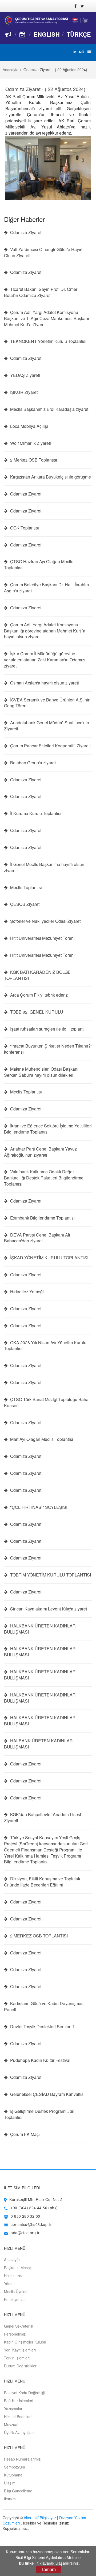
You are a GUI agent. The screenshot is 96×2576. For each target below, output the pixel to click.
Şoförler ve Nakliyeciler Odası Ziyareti (45, 921)
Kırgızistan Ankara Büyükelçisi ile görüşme (50, 477)
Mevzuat (11, 2424)
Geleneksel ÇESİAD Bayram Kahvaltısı (47, 2094)
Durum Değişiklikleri (21, 2366)
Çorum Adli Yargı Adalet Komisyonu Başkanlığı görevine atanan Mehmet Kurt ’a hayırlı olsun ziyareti (45, 631)
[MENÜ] (89, 51)
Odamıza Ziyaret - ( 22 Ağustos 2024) (45, 89)
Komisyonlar (14, 2299)
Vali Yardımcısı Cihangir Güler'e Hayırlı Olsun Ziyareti (44, 253)
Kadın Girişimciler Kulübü (25, 2342)
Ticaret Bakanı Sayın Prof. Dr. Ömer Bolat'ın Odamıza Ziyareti (41, 292)
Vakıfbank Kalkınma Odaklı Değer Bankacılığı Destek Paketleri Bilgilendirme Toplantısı (44, 1178)
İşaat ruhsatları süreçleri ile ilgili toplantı (47, 1029)
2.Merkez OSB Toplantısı (33, 460)
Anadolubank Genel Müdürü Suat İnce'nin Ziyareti (47, 726)
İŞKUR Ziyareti (24, 392)
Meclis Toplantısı (25, 888)
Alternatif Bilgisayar (40, 2518)
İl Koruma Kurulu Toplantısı (35, 813)
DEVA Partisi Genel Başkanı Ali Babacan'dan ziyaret (37, 1238)
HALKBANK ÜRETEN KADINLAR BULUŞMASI (40, 1629)
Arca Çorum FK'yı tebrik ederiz (38, 995)
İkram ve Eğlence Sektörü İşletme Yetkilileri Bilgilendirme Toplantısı (48, 1129)
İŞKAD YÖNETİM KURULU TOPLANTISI (49, 1258)
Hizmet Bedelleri (18, 2416)
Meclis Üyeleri (16, 2291)
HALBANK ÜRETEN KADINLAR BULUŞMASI (38, 1744)
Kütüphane (13, 2475)
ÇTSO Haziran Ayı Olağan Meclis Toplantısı (39, 565)
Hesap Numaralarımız (22, 2459)
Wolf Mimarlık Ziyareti (30, 443)
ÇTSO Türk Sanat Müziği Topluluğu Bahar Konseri (47, 1403)
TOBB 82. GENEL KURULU (36, 1012)
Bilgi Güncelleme (18, 2491)
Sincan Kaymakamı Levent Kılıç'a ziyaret (48, 1609)
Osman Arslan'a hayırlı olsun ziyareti (44, 683)
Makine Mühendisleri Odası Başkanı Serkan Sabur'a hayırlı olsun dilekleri (41, 1072)
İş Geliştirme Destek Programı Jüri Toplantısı (39, 2114)
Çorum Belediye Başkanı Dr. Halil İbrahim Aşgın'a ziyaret (46, 588)
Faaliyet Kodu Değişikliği (25, 2393)
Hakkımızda (14, 2276)
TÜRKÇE (79, 34)
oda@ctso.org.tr (25, 2233)
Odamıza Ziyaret (25, 232)
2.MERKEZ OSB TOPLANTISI (38, 1936)
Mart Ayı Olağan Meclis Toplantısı (41, 1439)
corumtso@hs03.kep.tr (31, 2224)
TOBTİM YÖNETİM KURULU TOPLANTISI (50, 1575)
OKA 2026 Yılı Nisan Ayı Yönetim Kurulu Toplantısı (45, 1346)
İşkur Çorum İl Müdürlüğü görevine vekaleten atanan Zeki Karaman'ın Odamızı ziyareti (45, 660)
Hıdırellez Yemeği (26, 1292)
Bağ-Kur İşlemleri (19, 2401)
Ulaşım (10, 2483)
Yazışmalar (13, 2409)
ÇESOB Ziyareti (25, 904)
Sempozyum (15, 2467)
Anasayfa (11, 70)
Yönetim (11, 2284)
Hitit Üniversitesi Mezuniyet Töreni (42, 938)
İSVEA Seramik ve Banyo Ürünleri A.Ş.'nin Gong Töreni (47, 703)
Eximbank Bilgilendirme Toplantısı (42, 1218)
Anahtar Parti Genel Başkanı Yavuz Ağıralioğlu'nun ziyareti (40, 1152)
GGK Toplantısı (24, 528)
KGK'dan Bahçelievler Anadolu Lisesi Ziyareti (43, 1818)
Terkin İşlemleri (17, 2358)
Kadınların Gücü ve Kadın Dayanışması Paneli (44, 2007)
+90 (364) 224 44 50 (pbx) (34, 2208)
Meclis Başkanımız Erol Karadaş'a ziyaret (49, 409)
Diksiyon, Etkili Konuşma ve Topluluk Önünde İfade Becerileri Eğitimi (42, 1882)
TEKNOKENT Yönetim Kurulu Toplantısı (48, 341)
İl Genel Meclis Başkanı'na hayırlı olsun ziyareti (44, 867)
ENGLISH (47, 34)
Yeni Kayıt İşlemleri (20, 2350)
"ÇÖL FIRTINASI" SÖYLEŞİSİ (38, 1507)
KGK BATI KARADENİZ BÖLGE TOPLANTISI (37, 975)
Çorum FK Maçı (24, 2134)
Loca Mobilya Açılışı (29, 426)
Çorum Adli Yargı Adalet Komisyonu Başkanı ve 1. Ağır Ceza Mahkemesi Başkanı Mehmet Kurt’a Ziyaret (47, 318)
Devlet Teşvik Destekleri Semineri (41, 2027)
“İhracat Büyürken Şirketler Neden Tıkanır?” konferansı (48, 1049)
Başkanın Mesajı (18, 2268)
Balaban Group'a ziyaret (32, 763)
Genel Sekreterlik (19, 2326)
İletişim (10, 2499)
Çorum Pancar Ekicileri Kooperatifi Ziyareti (50, 746)
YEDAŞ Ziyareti (25, 375)
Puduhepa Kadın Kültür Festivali (40, 2060)
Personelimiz (15, 2334)
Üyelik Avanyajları (19, 2432)
